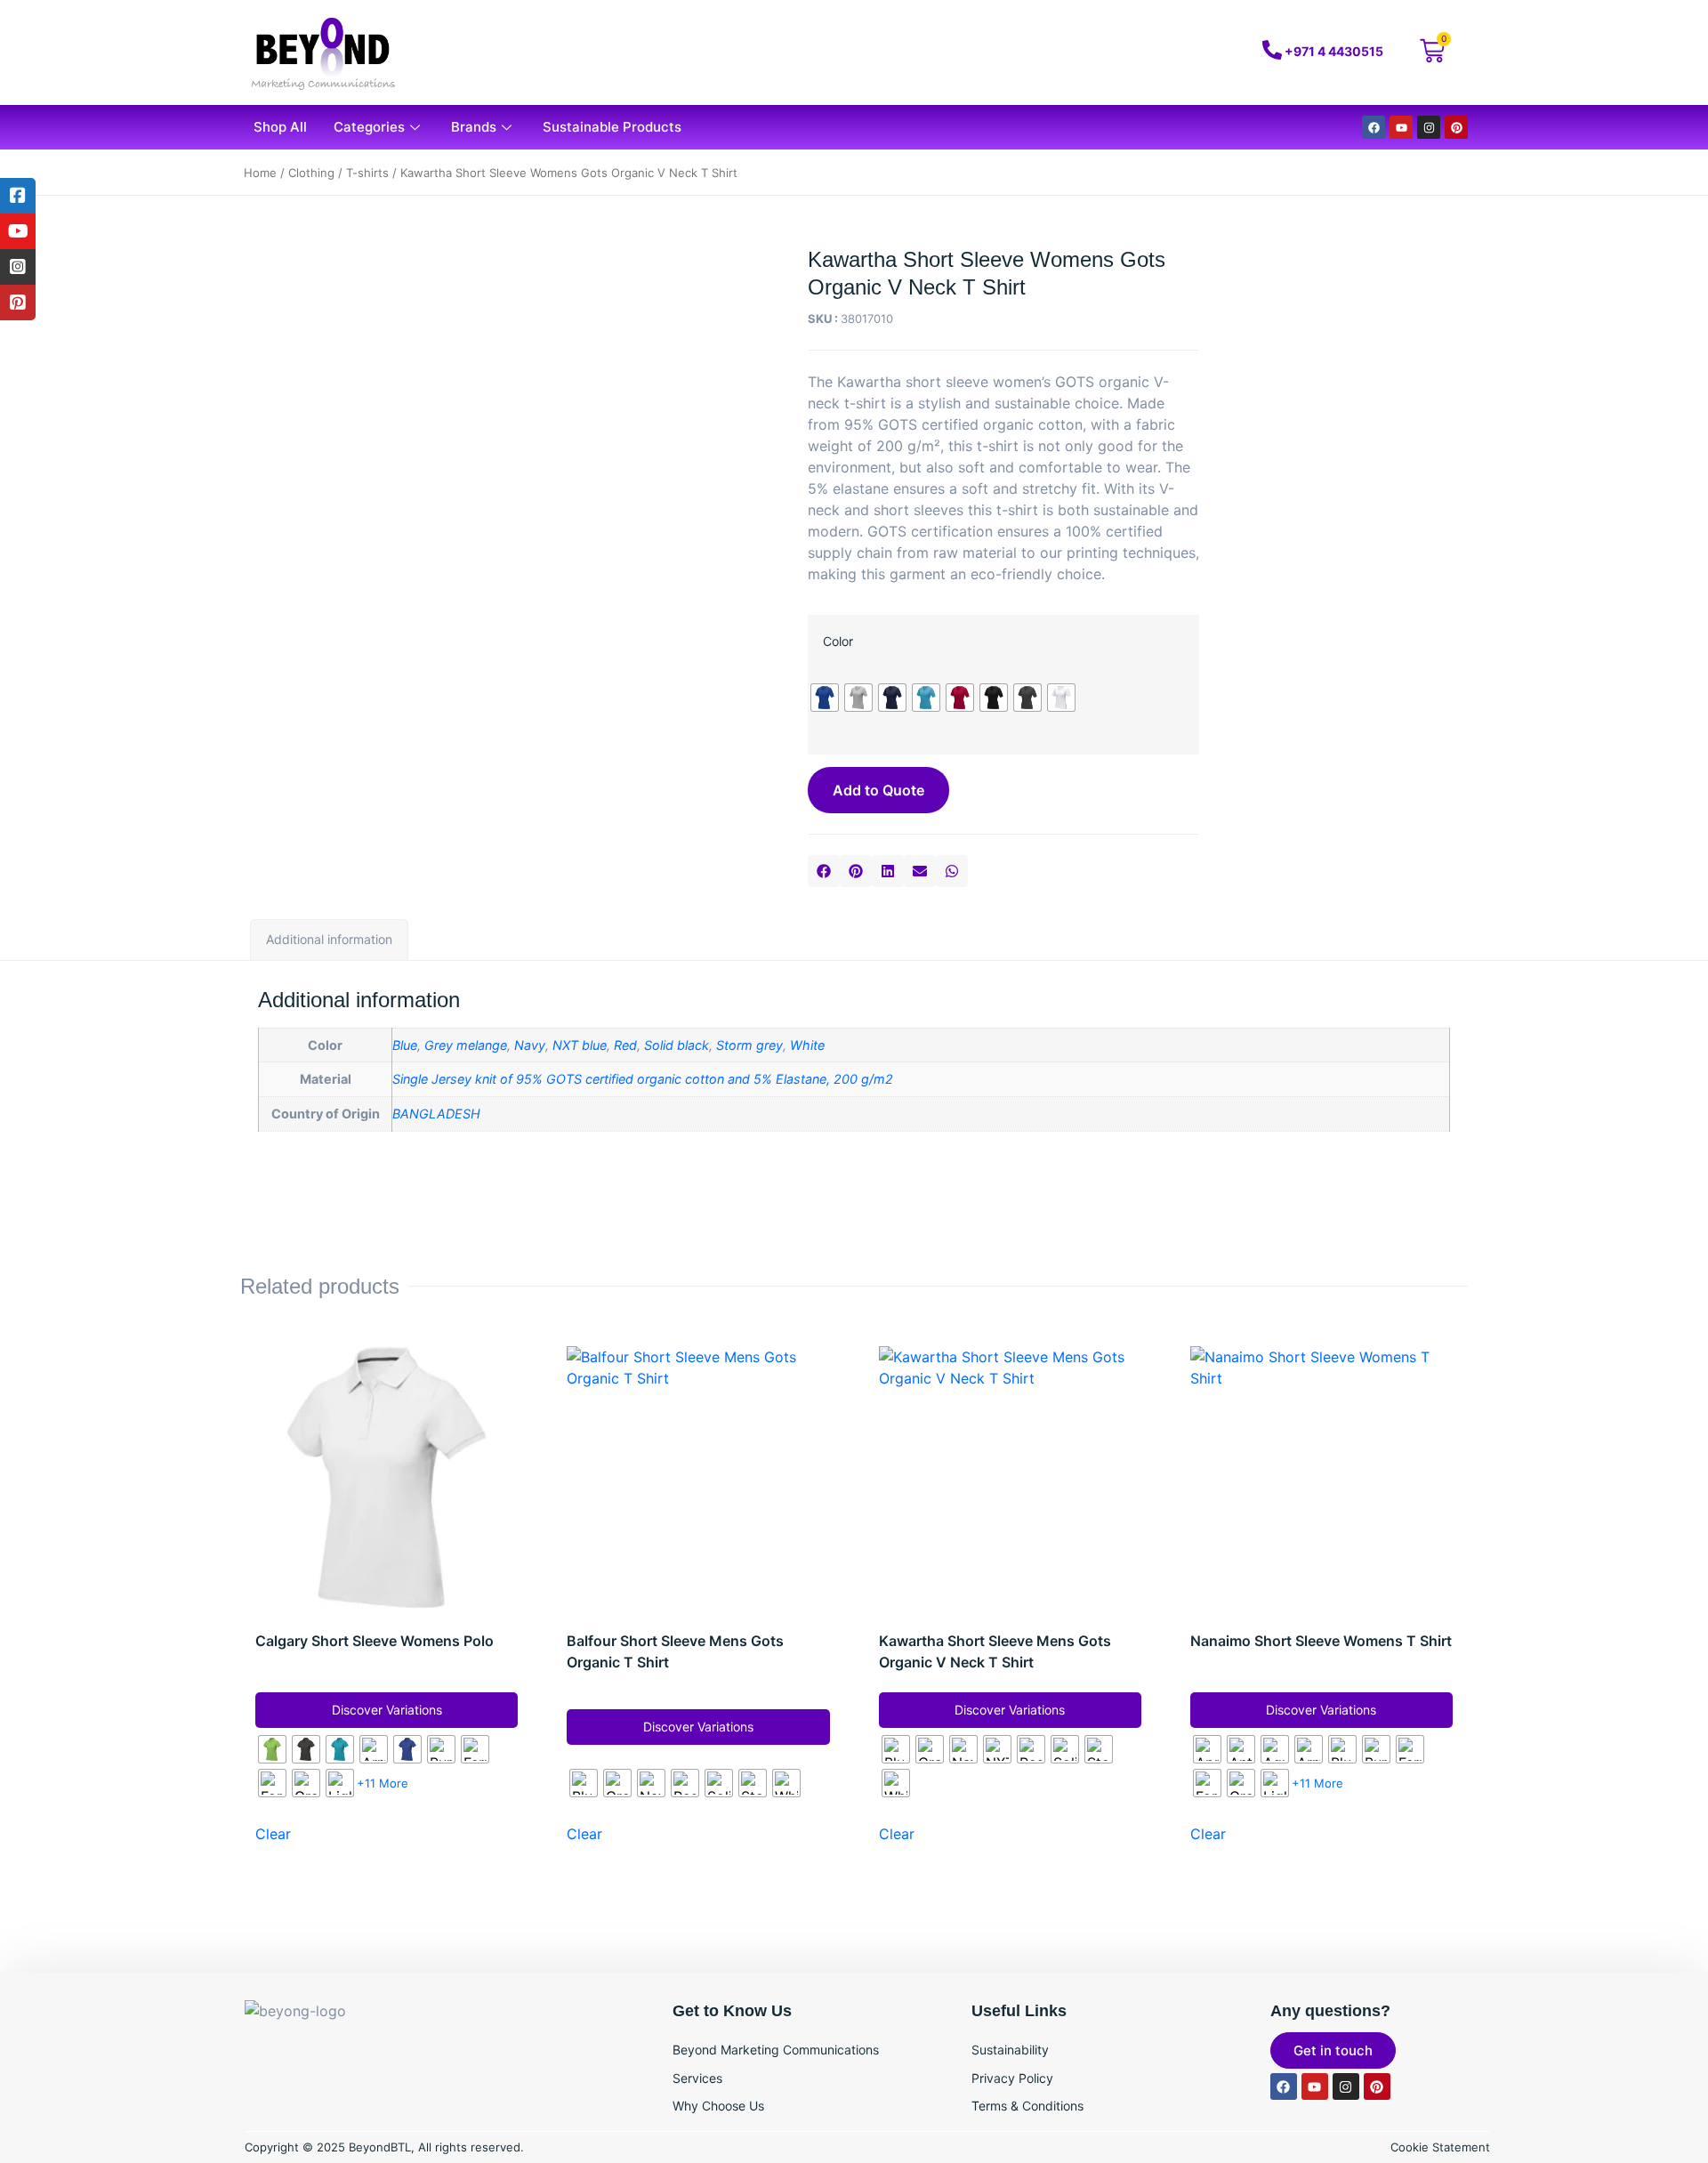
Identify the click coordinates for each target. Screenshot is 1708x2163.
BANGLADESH (436, 1114)
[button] (824, 871)
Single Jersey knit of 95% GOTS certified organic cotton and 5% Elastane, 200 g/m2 (643, 1079)
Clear (273, 1834)
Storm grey (749, 1045)
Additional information (329, 939)
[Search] (1150, 52)
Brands (474, 127)
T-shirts (367, 173)
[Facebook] (1374, 127)
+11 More (383, 1783)
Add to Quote (878, 790)
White (807, 1045)
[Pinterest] (1456, 127)
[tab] (329, 940)
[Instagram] (1429, 127)
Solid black (677, 1045)
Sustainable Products (612, 127)
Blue (405, 1045)
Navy (530, 1045)
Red (625, 1045)
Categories (369, 127)
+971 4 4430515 (1334, 51)
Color (838, 641)
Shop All (280, 127)
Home (260, 173)
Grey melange (466, 1045)
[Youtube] (1401, 127)
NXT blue (580, 1045)
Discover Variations (387, 1710)
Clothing (311, 173)
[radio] (825, 698)
